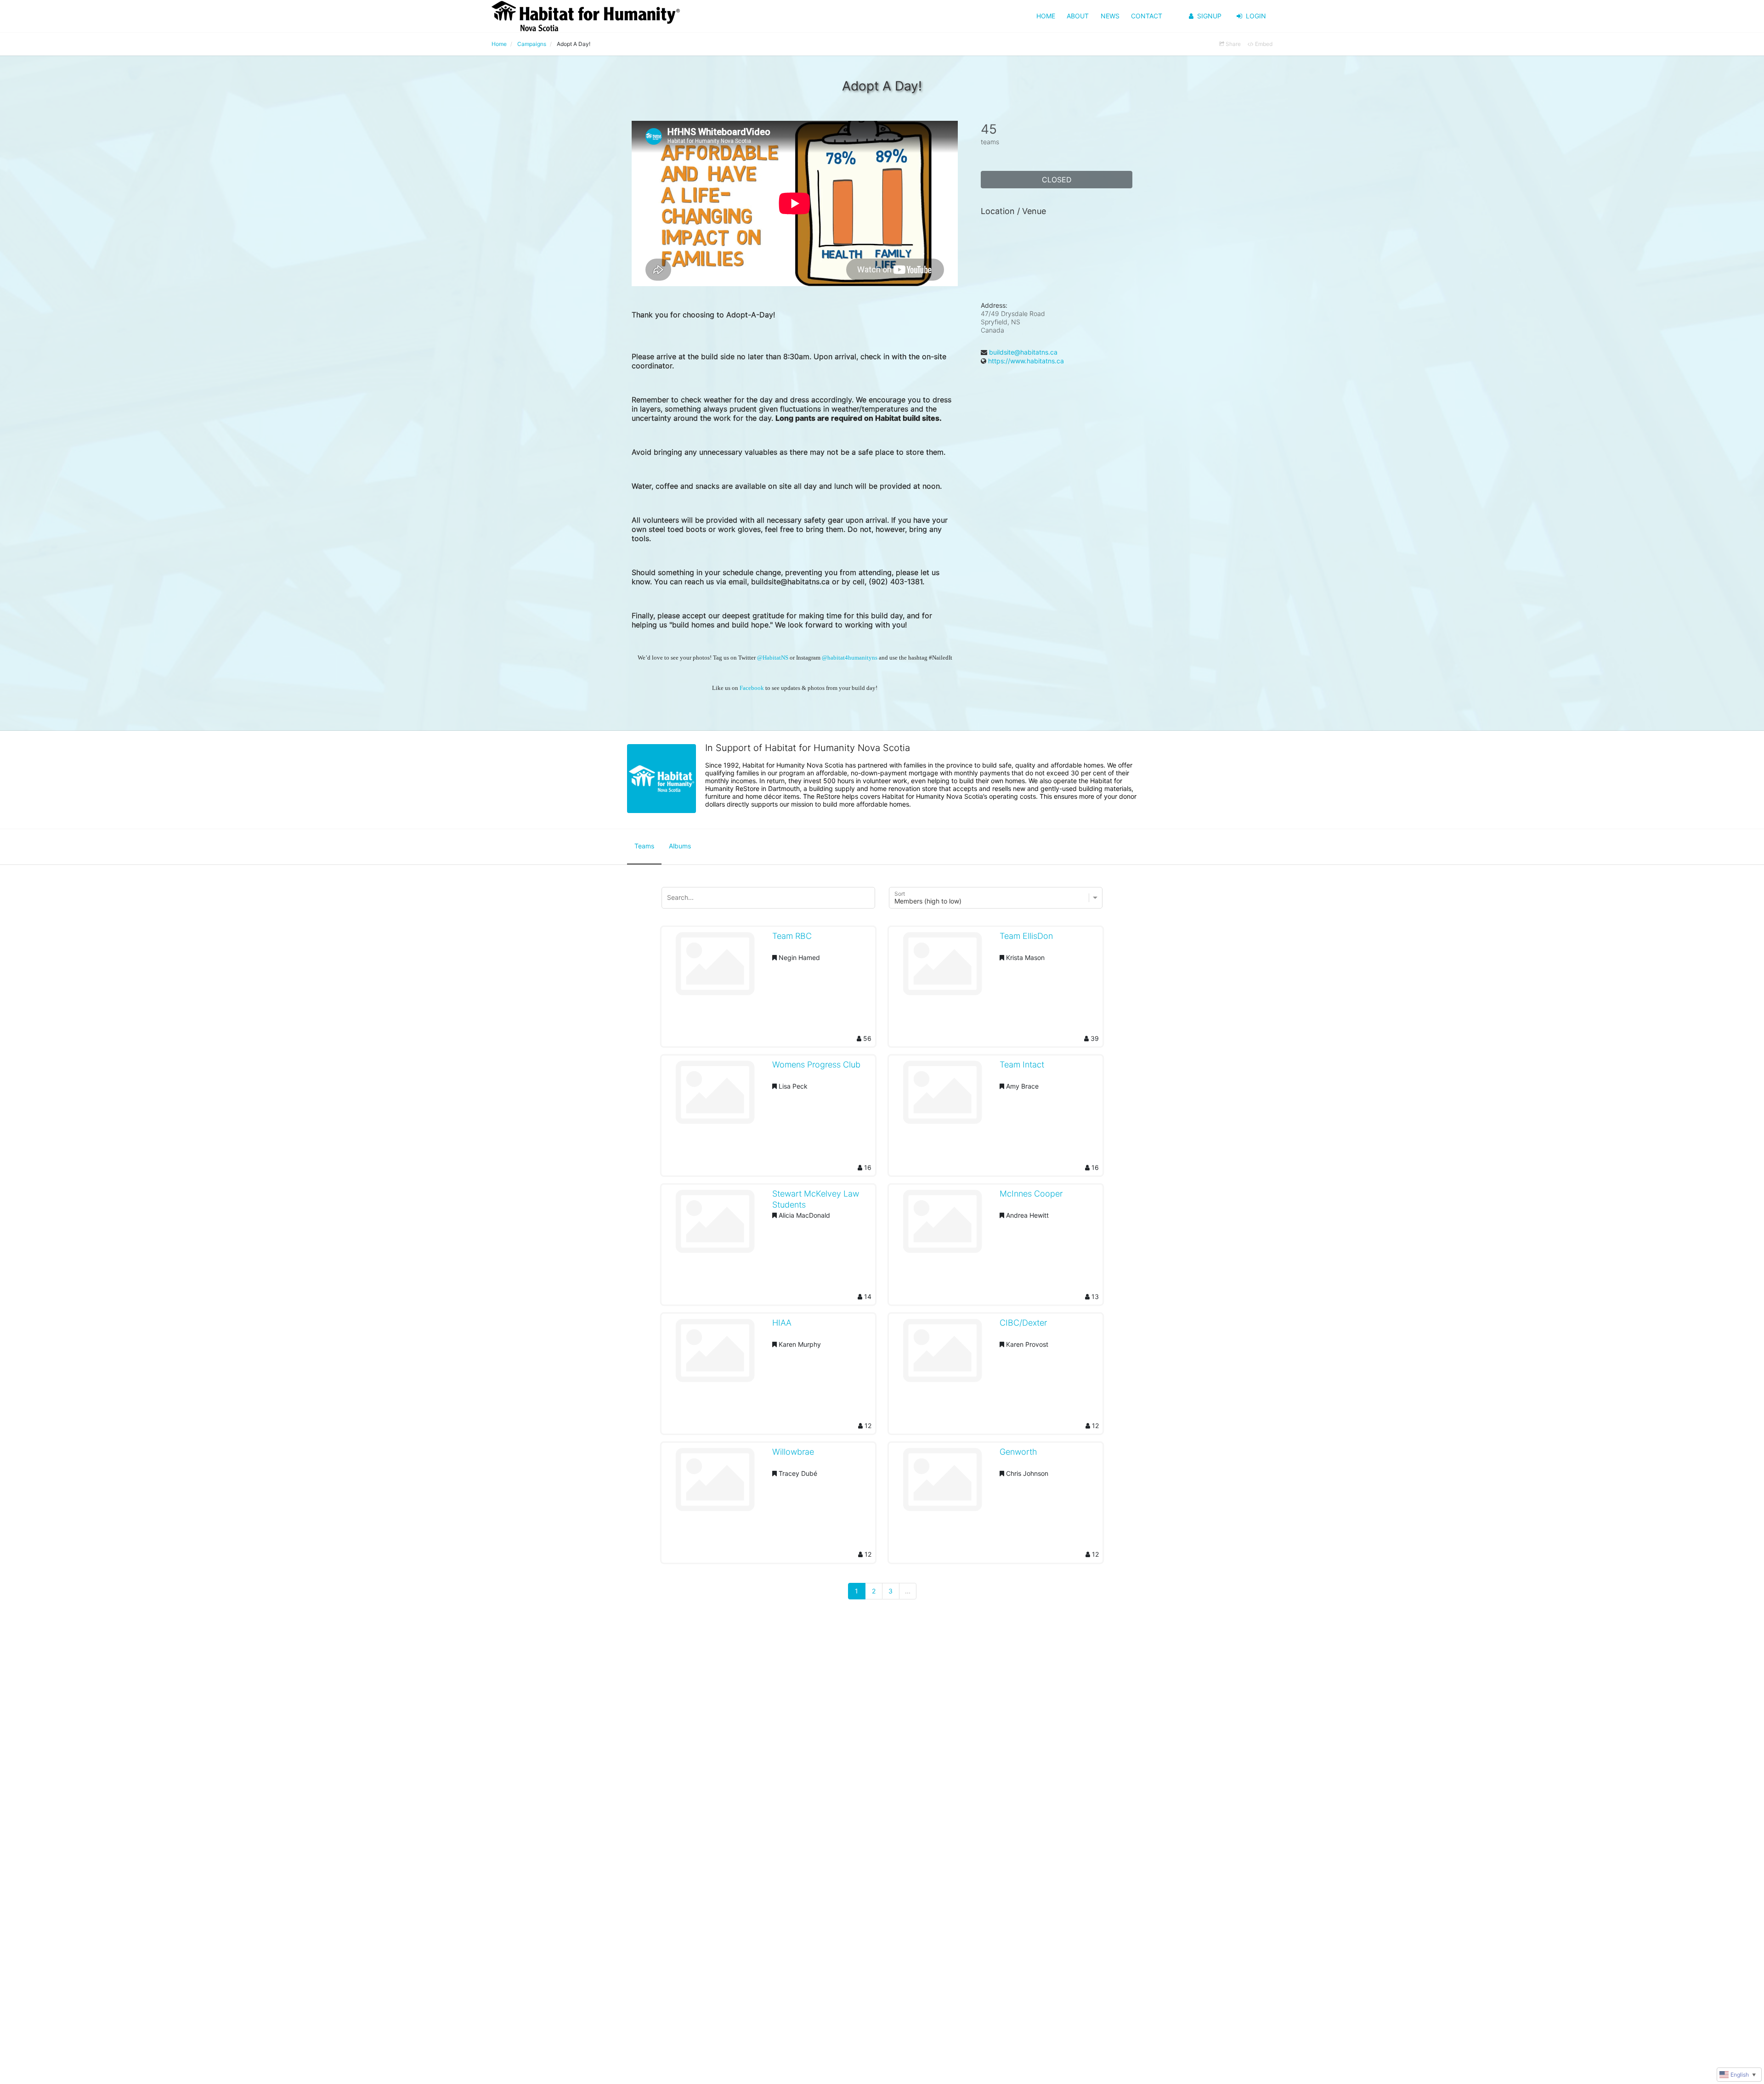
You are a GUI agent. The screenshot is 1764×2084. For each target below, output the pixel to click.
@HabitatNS (773, 658)
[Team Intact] (942, 1096)
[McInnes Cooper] (942, 1225)
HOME (1046, 16)
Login (1256, 16)
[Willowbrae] (715, 1483)
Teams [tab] (644, 846)
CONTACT (1147, 16)
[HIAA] (715, 1354)
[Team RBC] (715, 967)
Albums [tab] (680, 846)
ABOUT (1078, 16)
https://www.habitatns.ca (1026, 361)
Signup (1209, 16)
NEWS (1110, 16)
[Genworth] (942, 1483)
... (908, 1591)
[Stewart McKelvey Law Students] (715, 1225)
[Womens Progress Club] (715, 1096)
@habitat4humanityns (850, 658)
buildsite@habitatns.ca (1023, 352)
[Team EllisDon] (942, 967)
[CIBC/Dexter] (942, 1354)
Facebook (752, 688)
